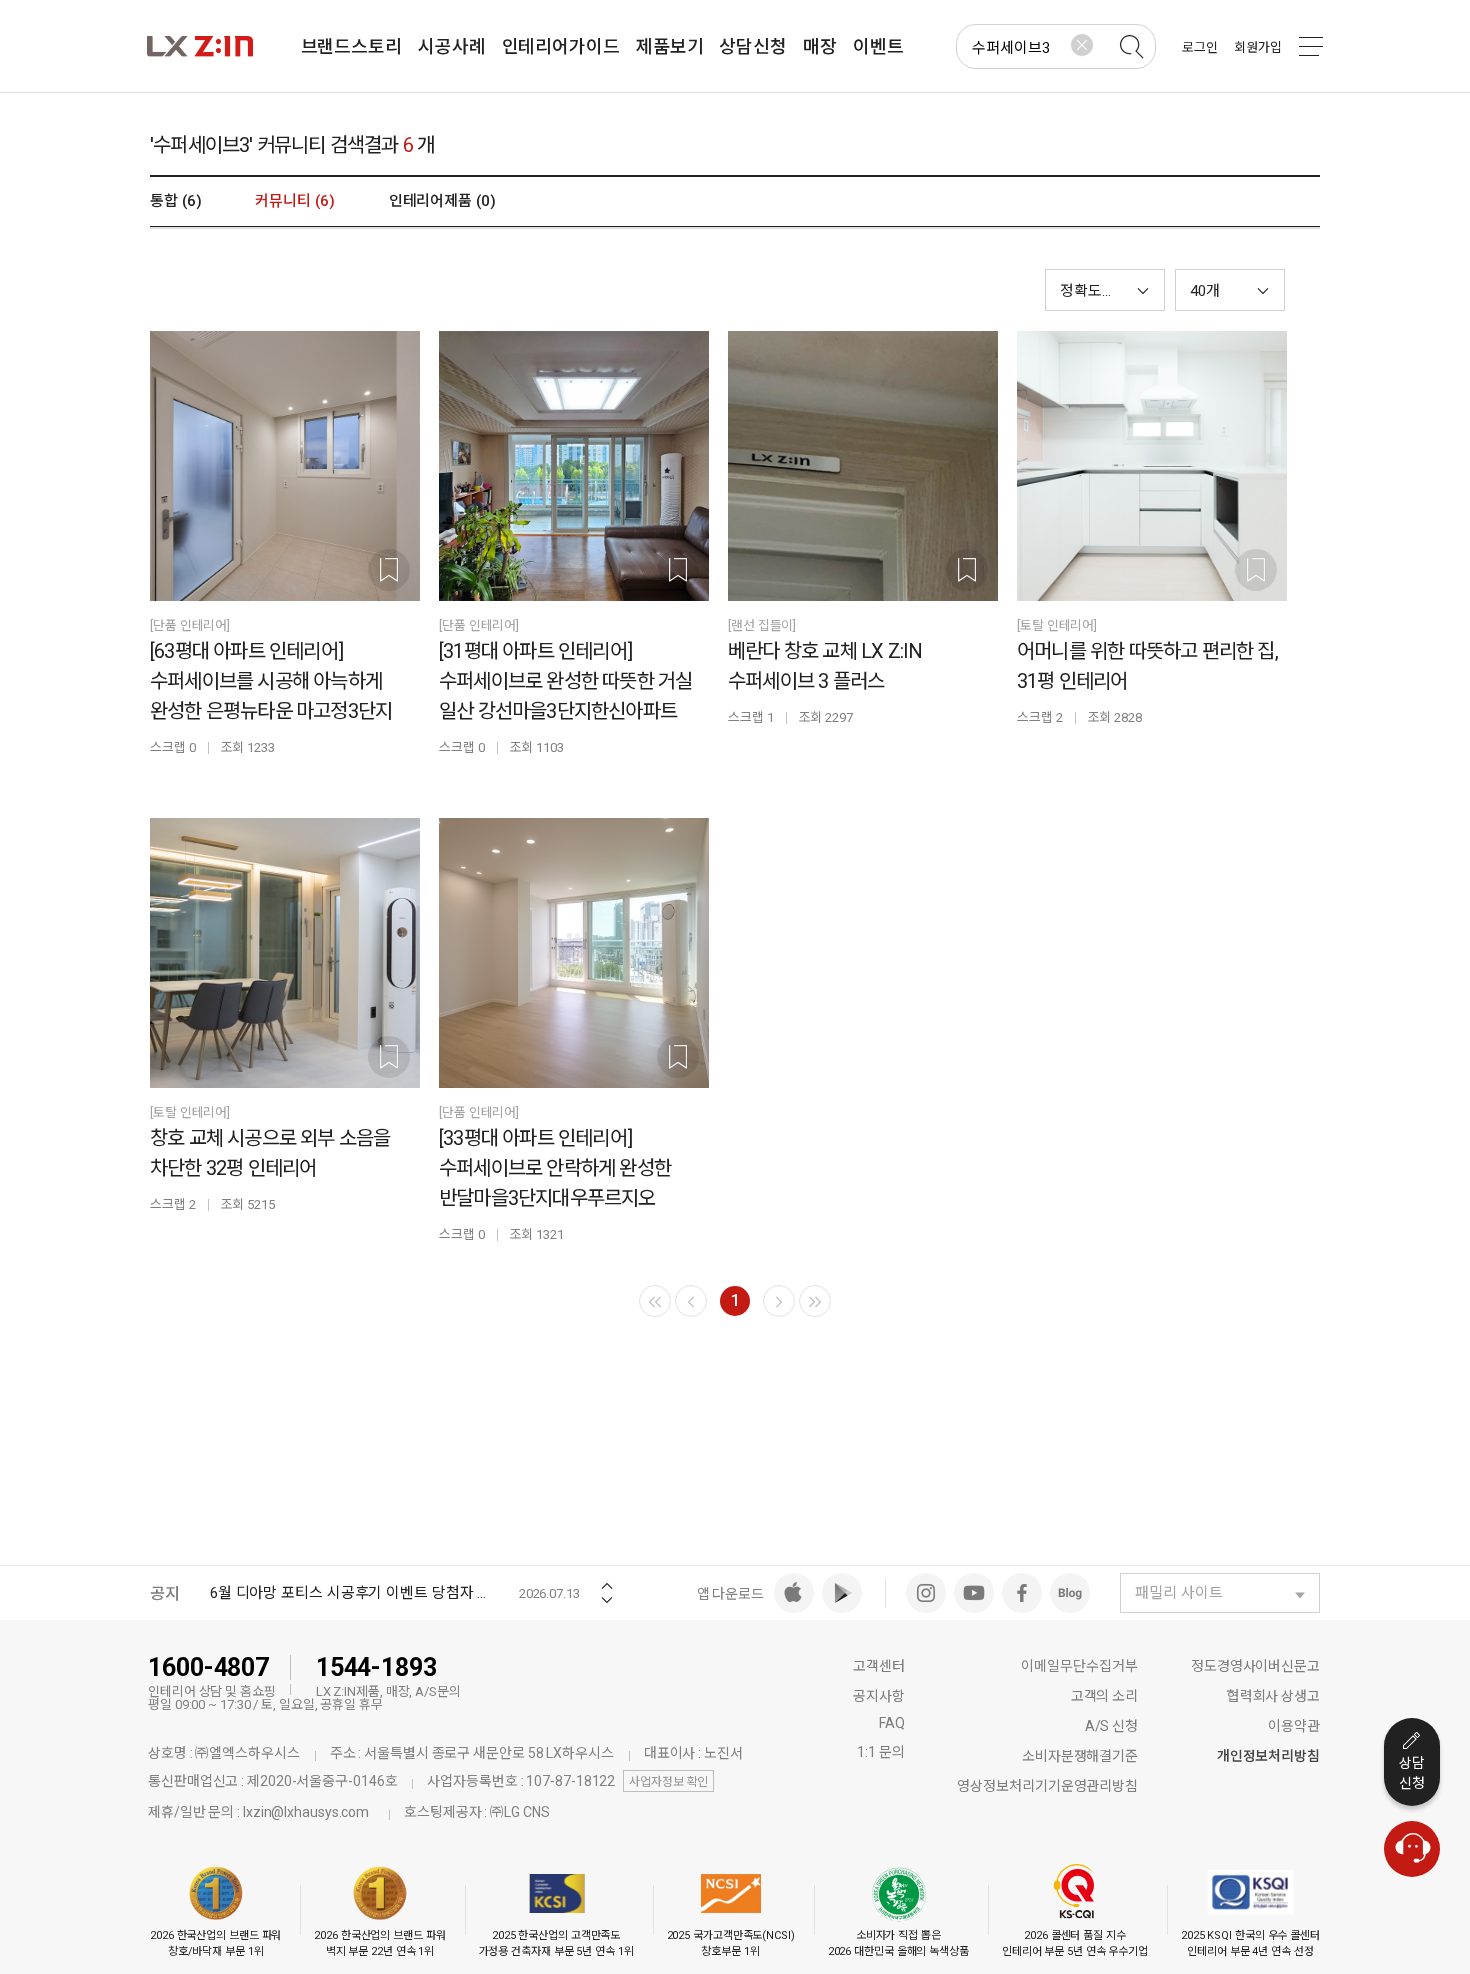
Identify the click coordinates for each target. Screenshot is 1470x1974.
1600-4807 (208, 1667)
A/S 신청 (1111, 1726)
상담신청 (1412, 1773)
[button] (1230, 290)
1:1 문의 (880, 1752)
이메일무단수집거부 (1079, 1666)
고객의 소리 (1104, 1696)
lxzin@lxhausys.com (306, 1812)
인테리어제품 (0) (442, 201)
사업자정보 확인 (668, 1782)
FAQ (892, 1723)
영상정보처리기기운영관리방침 (1047, 1786)
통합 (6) (175, 201)
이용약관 (1294, 1726)
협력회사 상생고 (1273, 1696)
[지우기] (1082, 45)
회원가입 (1258, 47)
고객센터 (879, 1666)
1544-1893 (376, 1667)
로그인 (1200, 47)
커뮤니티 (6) (294, 201)
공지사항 (879, 1696)
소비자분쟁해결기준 (1080, 1756)
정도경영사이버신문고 (1255, 1666)
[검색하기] (1131, 47)
